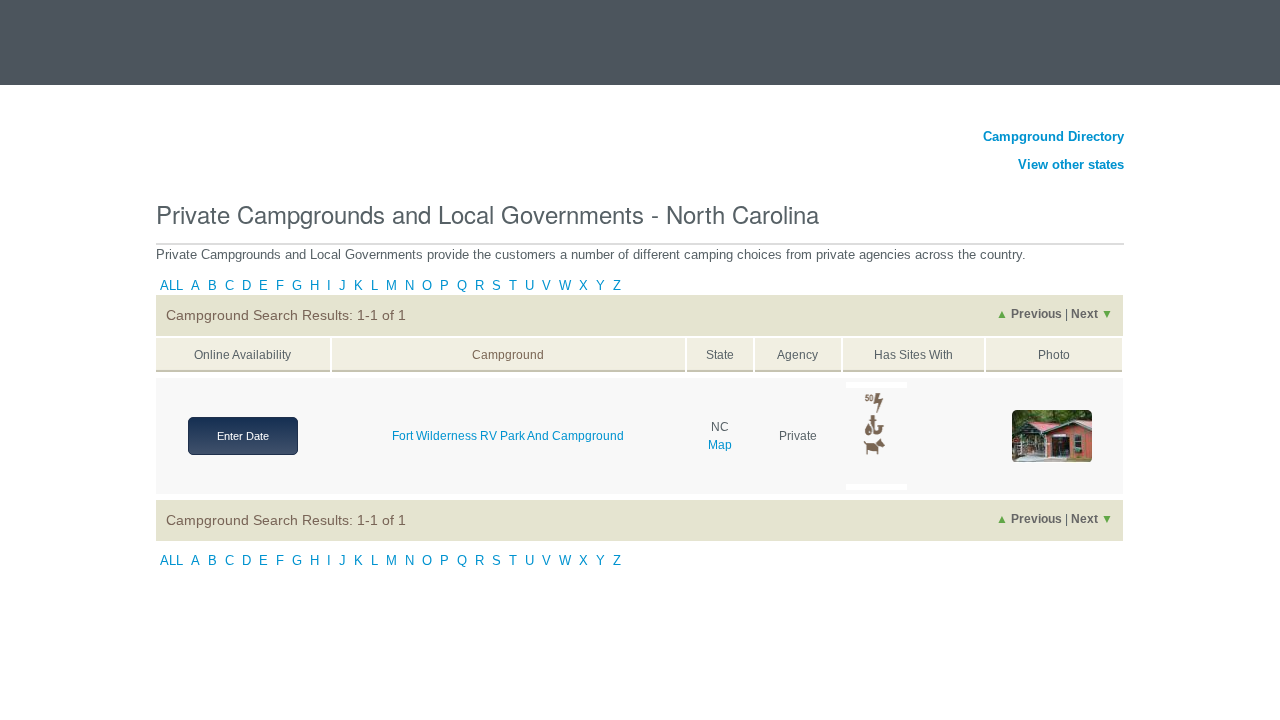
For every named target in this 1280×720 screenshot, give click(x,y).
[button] (1052, 436)
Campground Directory (1053, 136)
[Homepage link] (110, 33)
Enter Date (243, 436)
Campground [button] (508, 355)
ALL (171, 285)
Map (720, 445)
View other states (1071, 164)
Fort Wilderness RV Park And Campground (508, 436)
